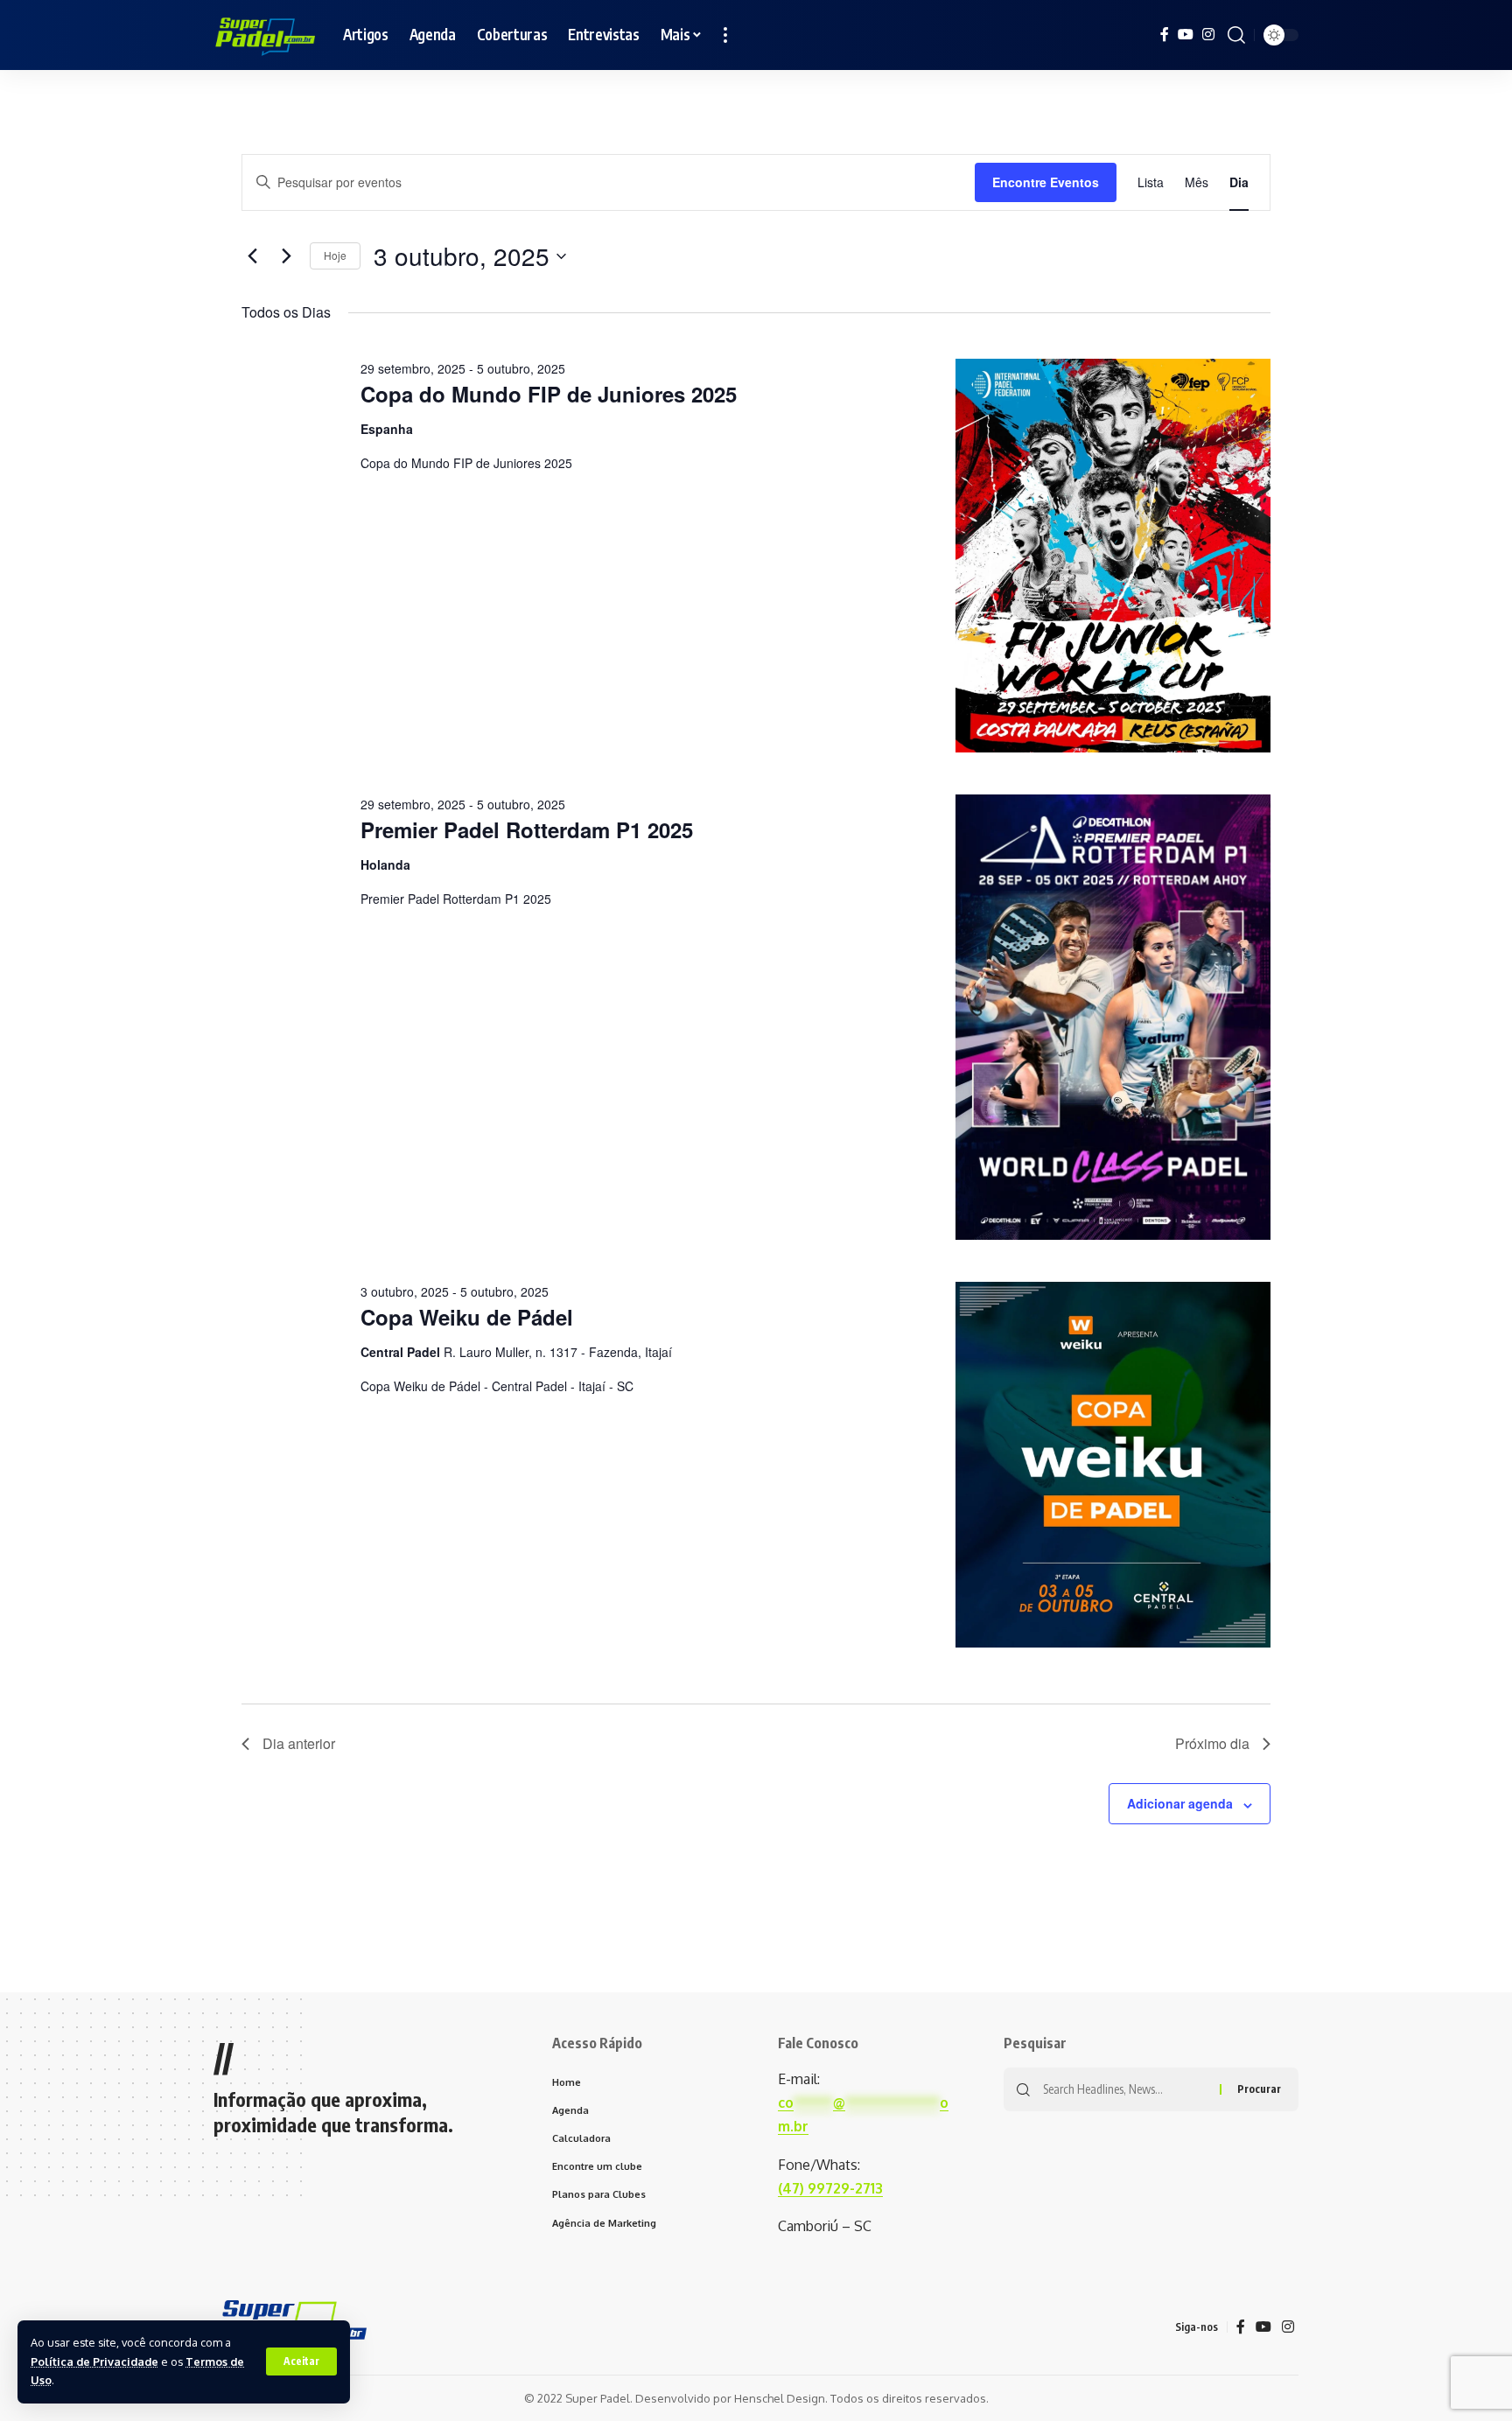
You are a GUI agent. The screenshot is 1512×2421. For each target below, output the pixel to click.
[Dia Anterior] (252, 256)
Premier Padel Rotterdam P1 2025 (527, 829)
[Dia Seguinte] (286, 256)
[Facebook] (1165, 35)
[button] (301, 2362)
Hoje (335, 255)
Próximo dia (1212, 1743)
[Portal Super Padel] (264, 35)
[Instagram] (1208, 35)
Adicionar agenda (1180, 1803)
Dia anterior (299, 1743)
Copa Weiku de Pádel (467, 1317)
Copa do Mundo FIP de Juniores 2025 (549, 394)
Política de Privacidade (94, 2362)
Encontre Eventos (1046, 182)
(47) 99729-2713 (830, 2188)
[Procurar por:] (1125, 2089)
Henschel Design (780, 2398)
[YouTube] (1186, 35)
